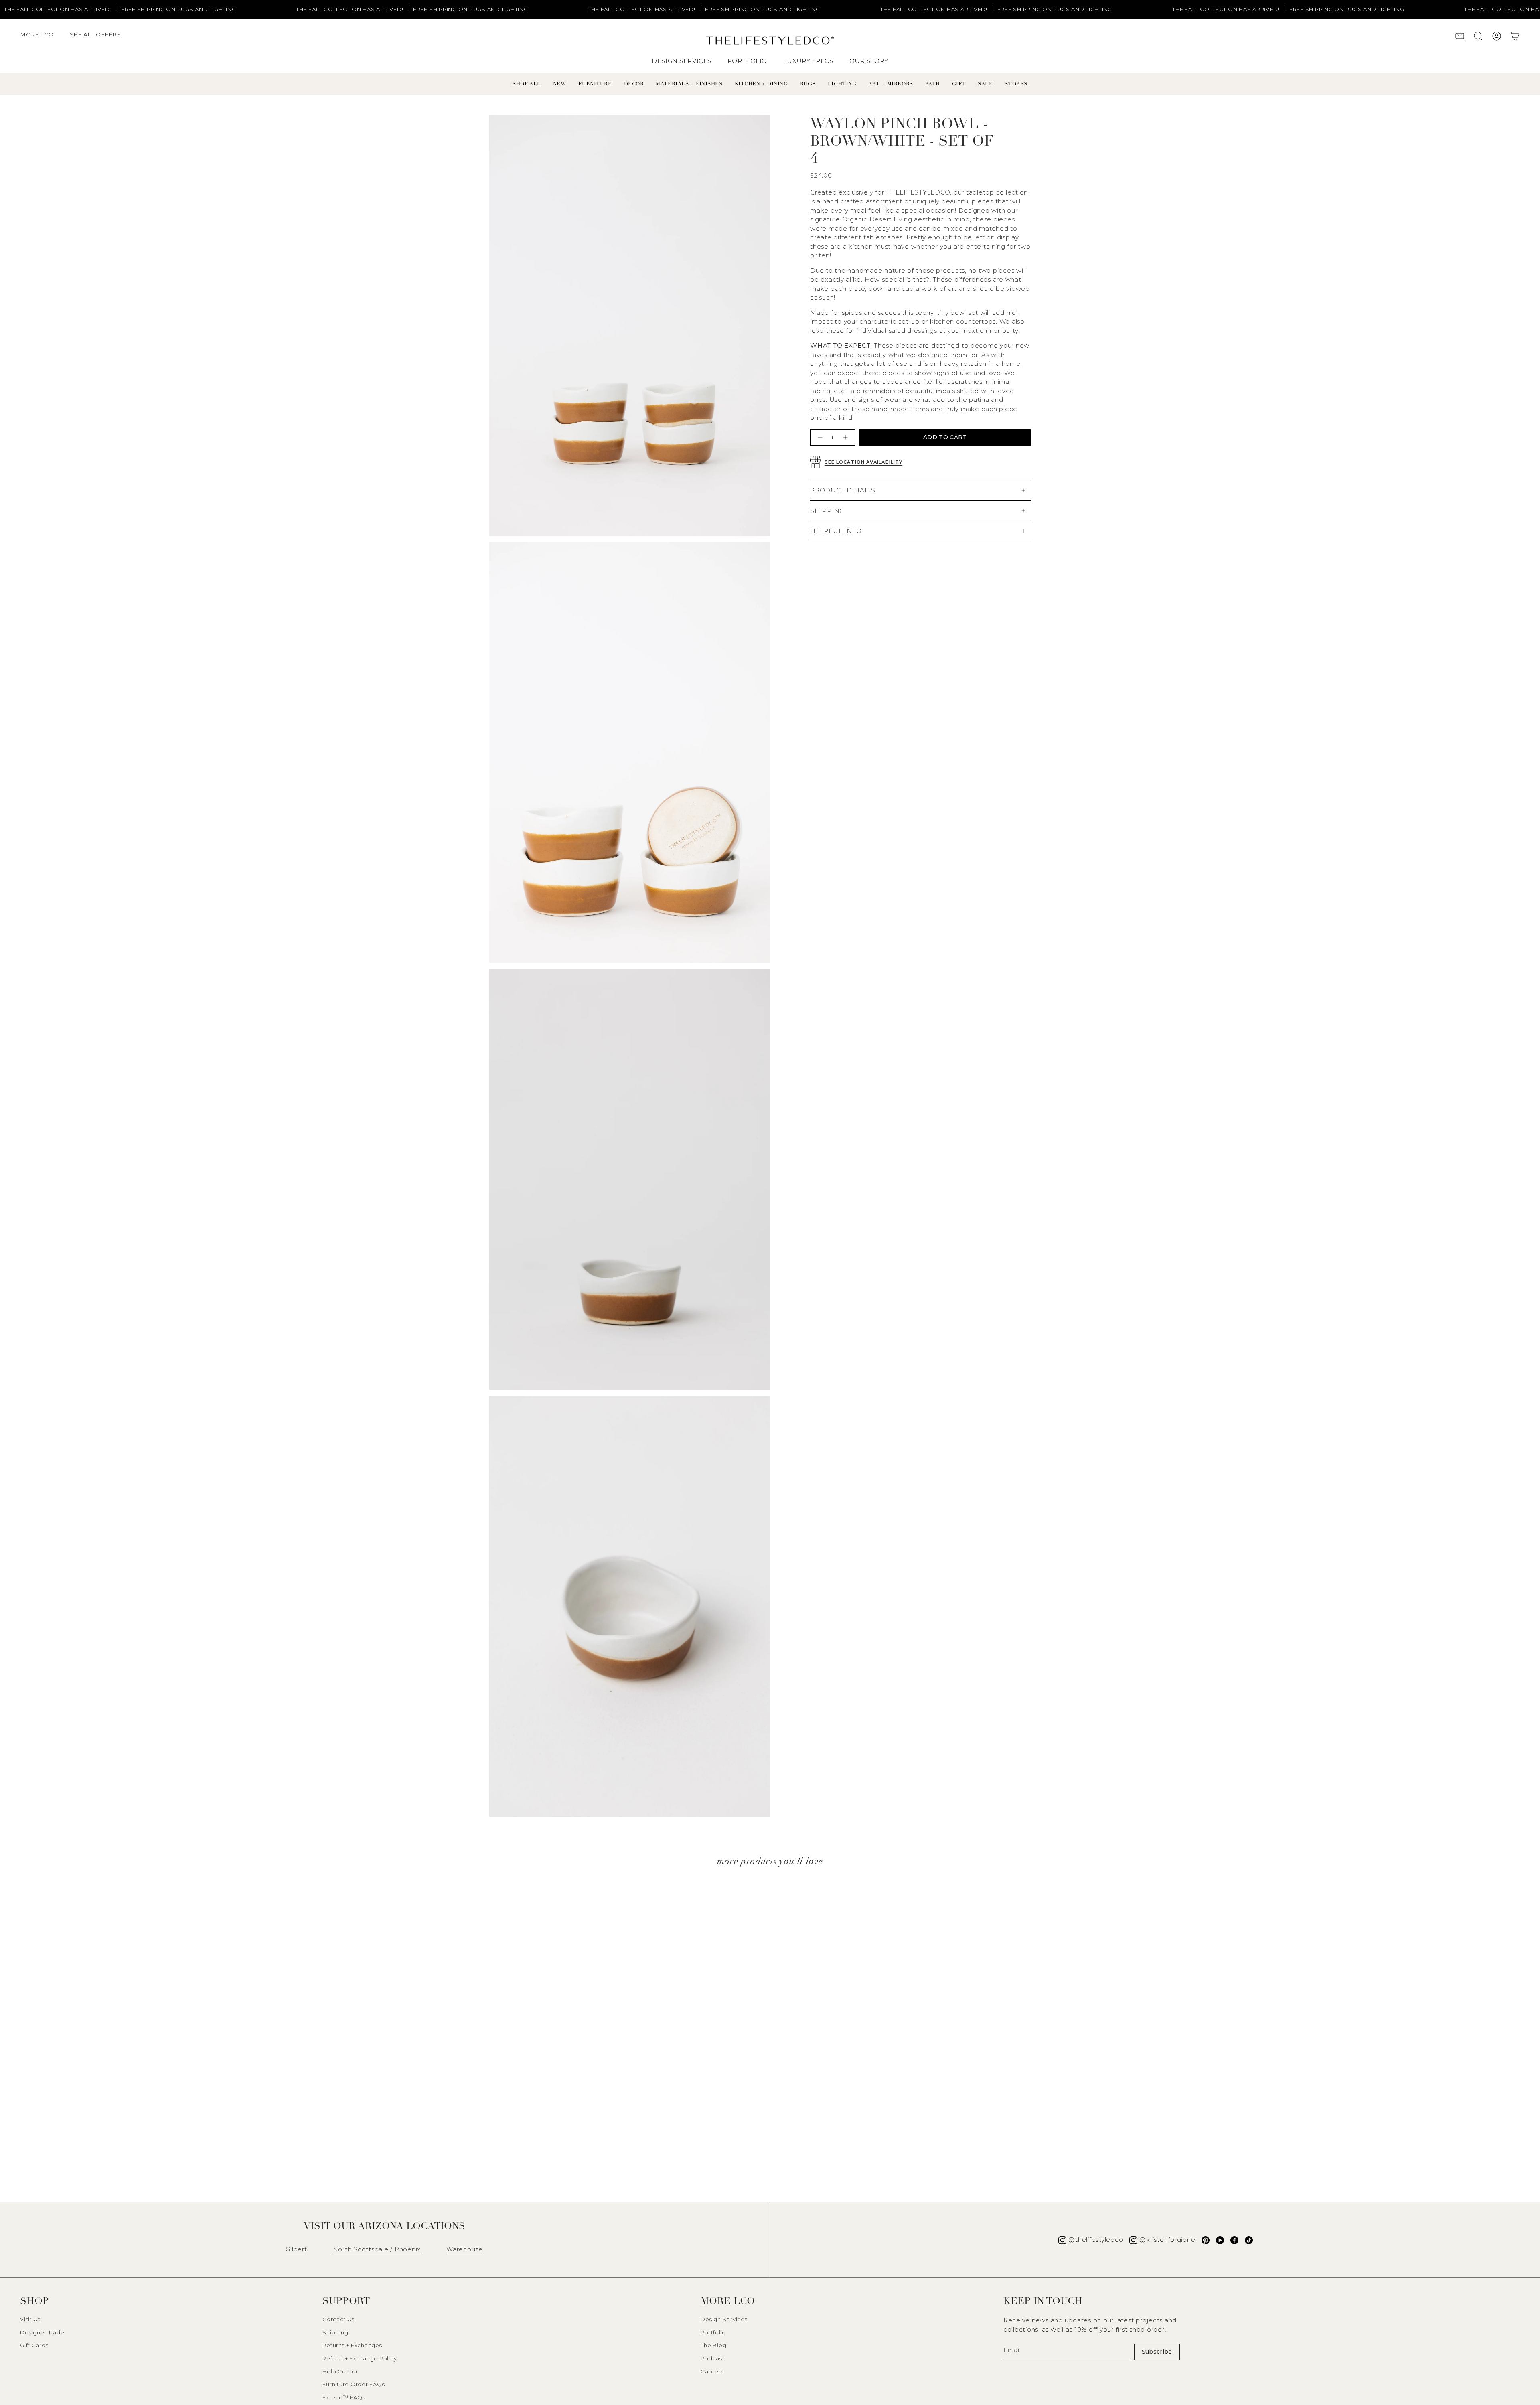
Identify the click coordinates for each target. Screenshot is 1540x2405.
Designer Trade (42, 2332)
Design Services (724, 2319)
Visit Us (30, 2319)
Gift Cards (34, 2345)
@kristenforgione (1167, 2240)
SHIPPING (827, 511)
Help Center (340, 2371)
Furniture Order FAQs (354, 2384)
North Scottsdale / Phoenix (377, 2249)
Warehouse (465, 2249)
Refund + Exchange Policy (360, 2358)
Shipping (335, 2332)
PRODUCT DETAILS (843, 490)
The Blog (713, 2345)
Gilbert (296, 2249)
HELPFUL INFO (836, 531)
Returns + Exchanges (352, 2345)
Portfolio (713, 2332)
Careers (712, 2371)
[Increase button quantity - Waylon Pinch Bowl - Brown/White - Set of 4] (846, 437)
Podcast (712, 2358)
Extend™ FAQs (344, 2397)
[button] (41, 38)
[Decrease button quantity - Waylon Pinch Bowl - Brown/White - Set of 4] (819, 437)
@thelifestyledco (1096, 2240)
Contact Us (338, 2319)
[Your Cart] (1515, 37)
